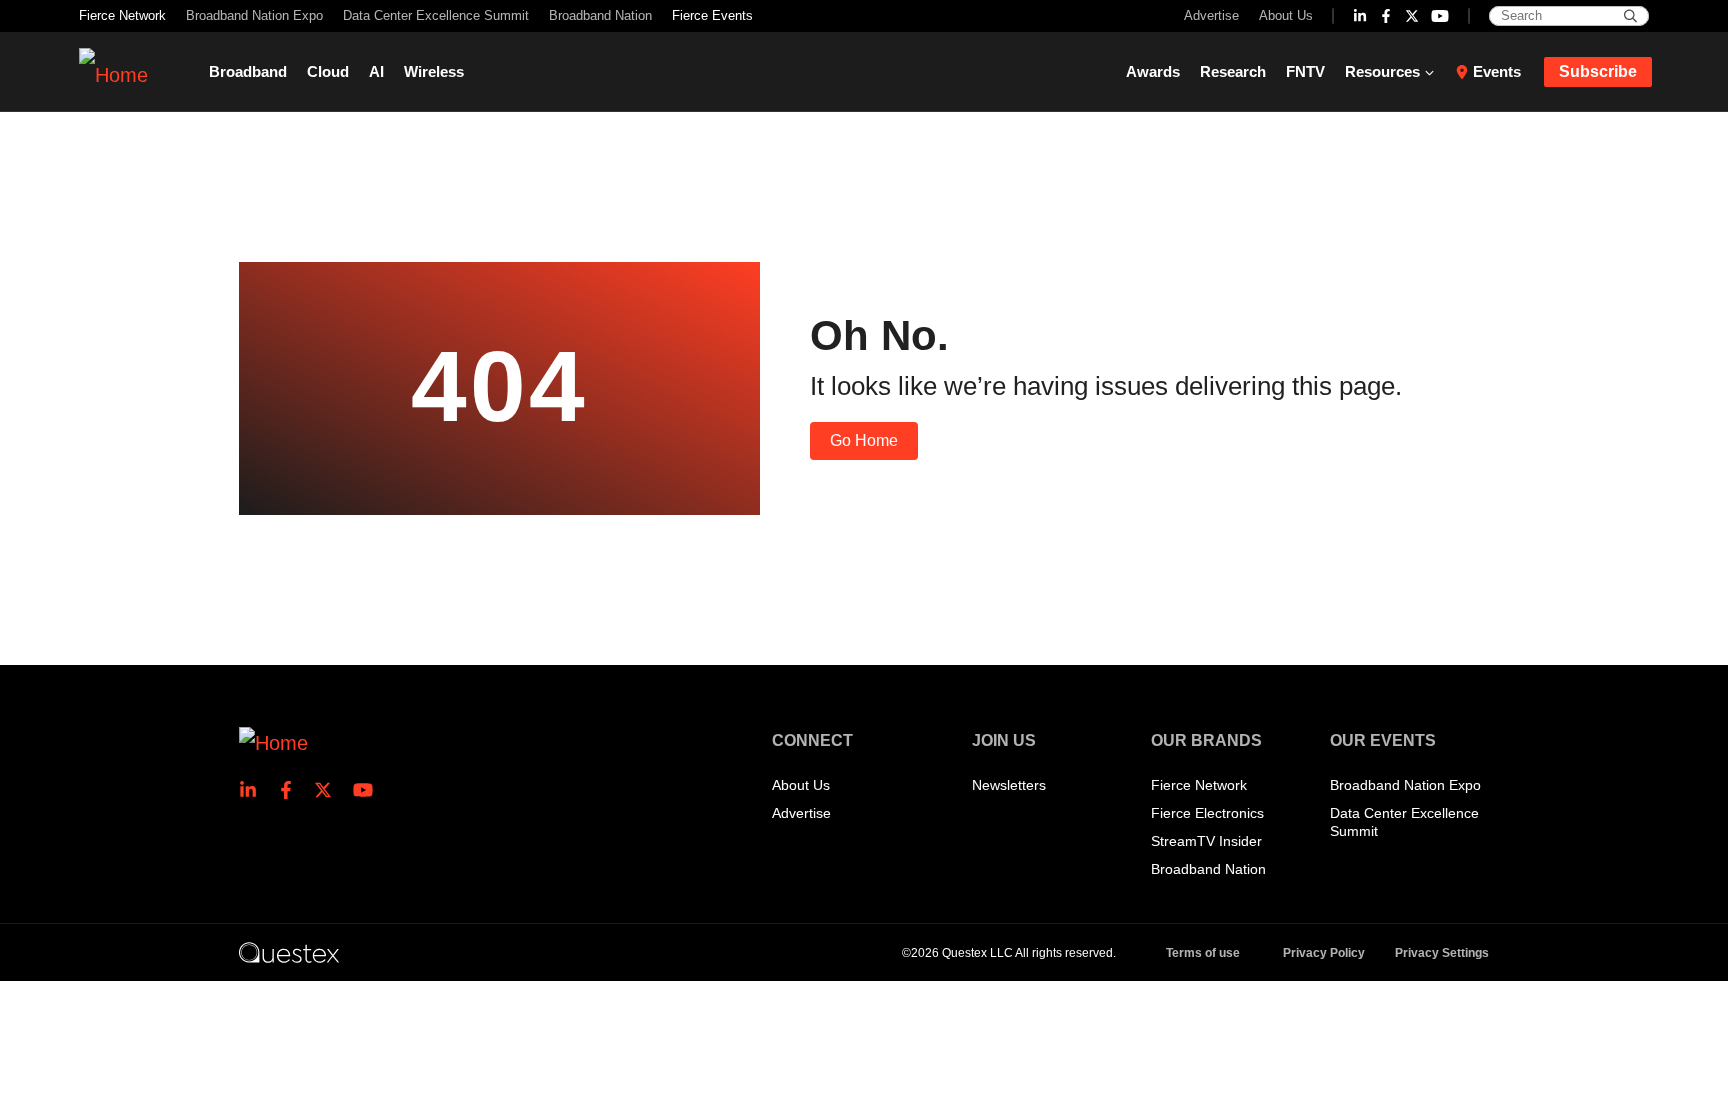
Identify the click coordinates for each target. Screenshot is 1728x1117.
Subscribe (1598, 71)
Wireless (434, 71)
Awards (1153, 71)
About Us (1286, 15)
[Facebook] (1386, 16)
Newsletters (1009, 785)
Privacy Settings (1442, 953)
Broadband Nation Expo (254, 15)
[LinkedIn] (1360, 16)
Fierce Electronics (1207, 813)
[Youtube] (1440, 16)
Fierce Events (712, 15)
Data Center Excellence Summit (436, 15)
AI (376, 71)
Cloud (328, 71)
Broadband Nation (600, 15)
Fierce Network (122, 15)
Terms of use (1203, 953)
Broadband (248, 71)
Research (1233, 71)
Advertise (1211, 15)
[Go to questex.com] (289, 952)
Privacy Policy (1324, 953)
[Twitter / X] (1412, 16)
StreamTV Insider (1206, 841)
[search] (1630, 16)
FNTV (1305, 71)
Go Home (864, 440)
